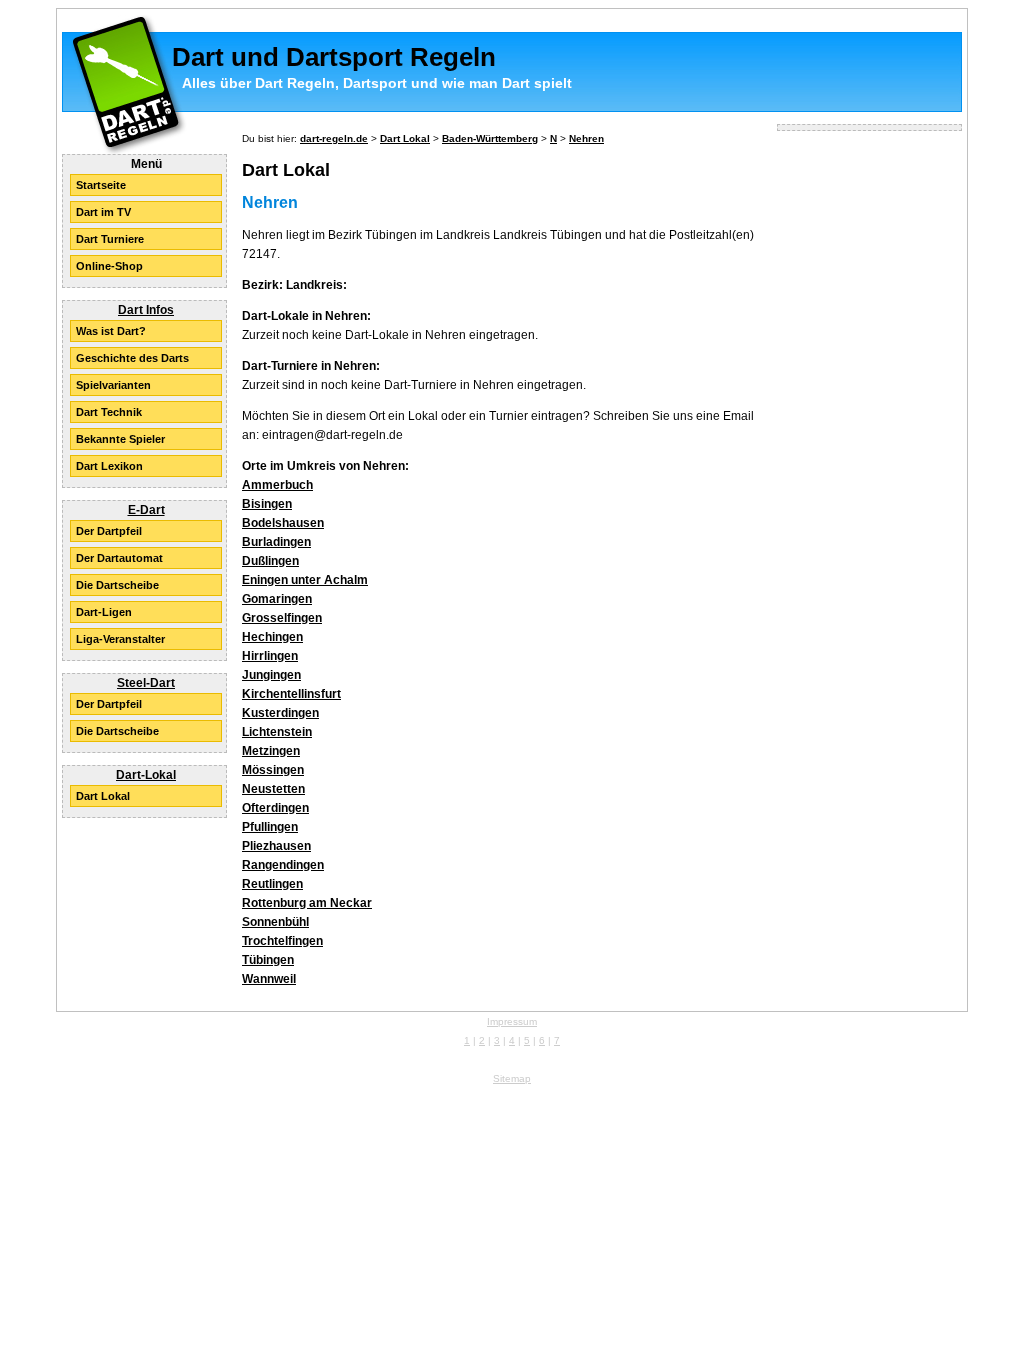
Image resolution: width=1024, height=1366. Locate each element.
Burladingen (276, 542)
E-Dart (146, 510)
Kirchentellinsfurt (291, 694)
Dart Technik (109, 412)
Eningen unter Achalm (305, 580)
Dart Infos (146, 310)
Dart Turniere (110, 239)
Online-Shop (109, 266)
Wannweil (269, 979)
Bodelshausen (283, 523)
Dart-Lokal (146, 775)
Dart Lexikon (109, 466)
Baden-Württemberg (490, 138)
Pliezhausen (276, 846)
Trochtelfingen (282, 941)
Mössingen (273, 770)
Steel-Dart (146, 683)
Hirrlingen (270, 656)
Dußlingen (270, 561)
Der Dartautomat (119, 558)
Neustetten (273, 789)
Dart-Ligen (104, 612)
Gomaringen (277, 599)
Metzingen (271, 751)
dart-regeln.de (334, 138)
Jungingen (271, 675)
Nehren (586, 138)
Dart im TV (103, 212)
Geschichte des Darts (132, 358)
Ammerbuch (277, 485)
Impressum (512, 1021)
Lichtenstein (277, 732)
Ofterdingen (275, 808)
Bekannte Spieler (120, 439)
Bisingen (267, 504)
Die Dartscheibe (117, 585)
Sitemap (512, 1078)
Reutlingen (272, 884)
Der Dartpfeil (109, 531)
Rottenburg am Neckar (307, 903)
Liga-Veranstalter (120, 639)
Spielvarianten (113, 385)
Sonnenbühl (275, 922)
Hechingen (272, 637)
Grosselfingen (282, 618)
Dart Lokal (103, 796)
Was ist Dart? (111, 331)
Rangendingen (283, 865)
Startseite (101, 185)
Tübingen (268, 960)
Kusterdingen (280, 713)
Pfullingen (270, 827)
